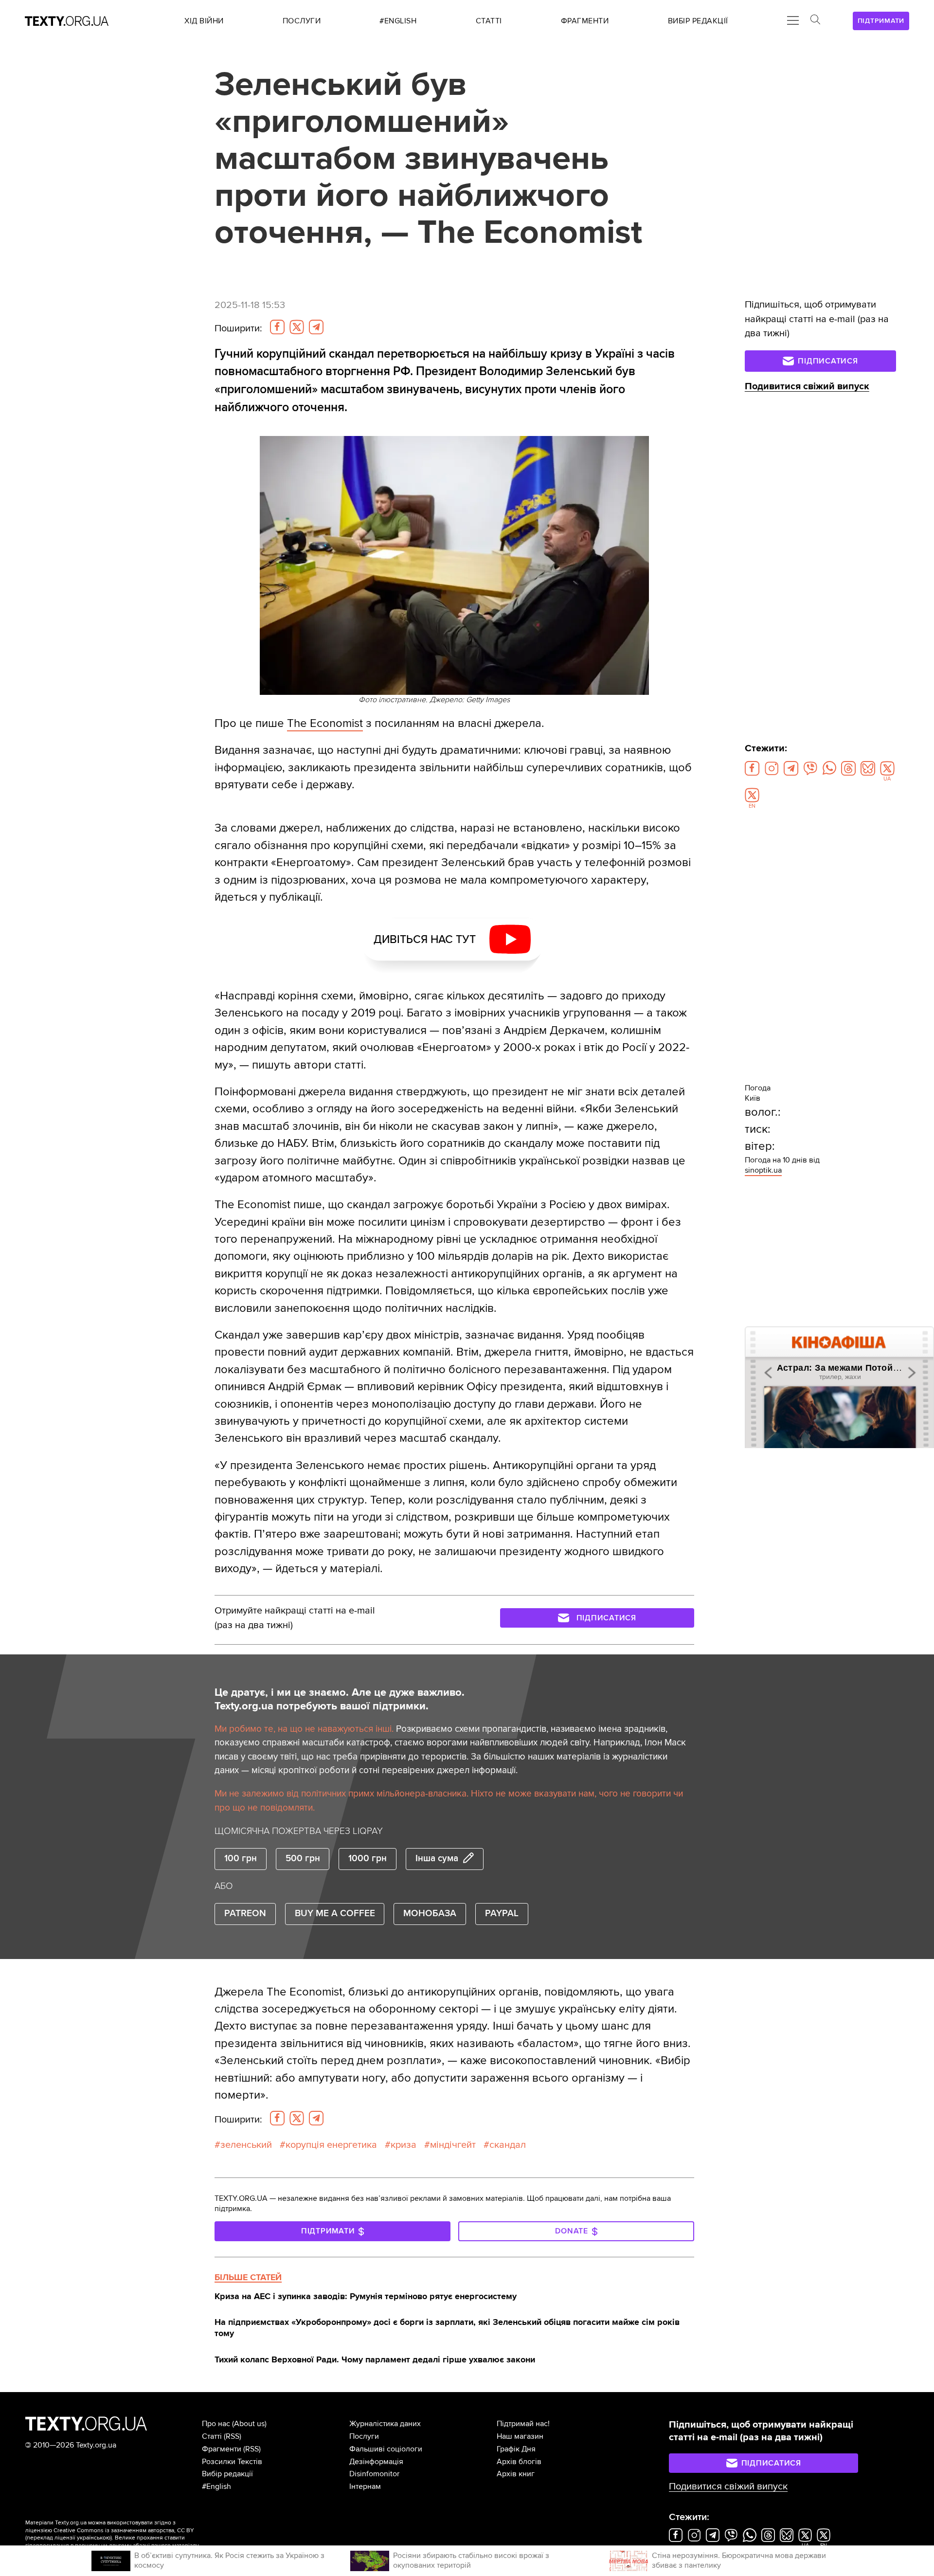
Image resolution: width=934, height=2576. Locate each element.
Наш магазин (520, 2436)
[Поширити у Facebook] (277, 327)
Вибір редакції (227, 2474)
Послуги (364, 2436)
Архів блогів (519, 2462)
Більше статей (248, 2277)
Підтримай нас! (523, 2424)
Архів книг (516, 2474)
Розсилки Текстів (232, 2462)
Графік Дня (516, 2449)
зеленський (246, 2145)
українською (94, 2538)
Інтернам (365, 2486)
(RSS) (233, 2436)
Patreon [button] (245, 1914)
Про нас (216, 2424)
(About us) (249, 2424)
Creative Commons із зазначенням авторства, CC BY (124, 2531)
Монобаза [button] (430, 1914)
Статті (212, 2436)
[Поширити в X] (297, 327)
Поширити (238, 328)
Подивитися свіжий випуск (807, 386)
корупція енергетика (331, 2145)
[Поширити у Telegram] (316, 327)
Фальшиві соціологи (386, 2449)
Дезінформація (376, 2462)
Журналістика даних (385, 2424)
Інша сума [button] (437, 1859)
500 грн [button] (303, 1859)
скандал (508, 2145)
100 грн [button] (241, 1859)
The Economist (325, 723)
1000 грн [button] (368, 1859)
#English (216, 2486)
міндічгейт (453, 2145)
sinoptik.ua (763, 1170)
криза (404, 2145)
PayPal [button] (502, 1914)
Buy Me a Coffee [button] (335, 1914)
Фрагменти (222, 2449)
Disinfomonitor (374, 2474)
